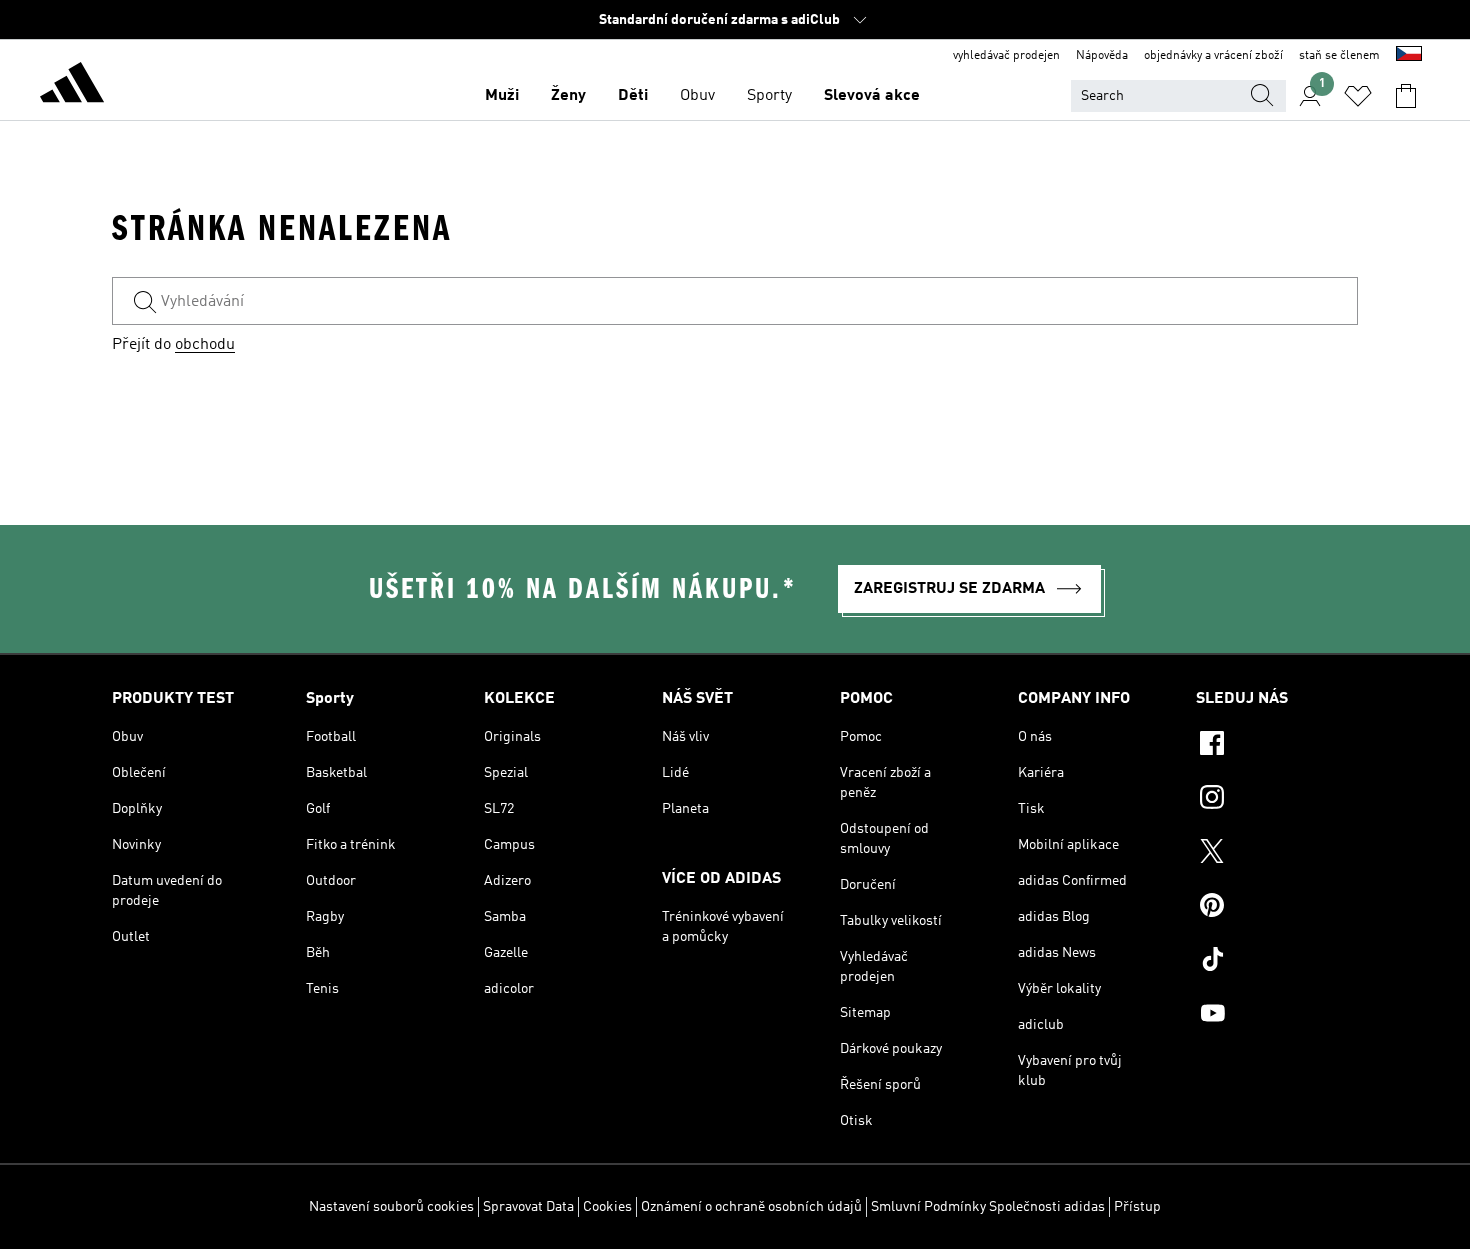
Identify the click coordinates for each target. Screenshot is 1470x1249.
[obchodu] (72, 86)
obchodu (205, 345)
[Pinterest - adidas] (1277, 908)
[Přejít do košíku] (1406, 96)
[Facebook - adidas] (1277, 746)
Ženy (568, 96)
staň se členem (1339, 56)
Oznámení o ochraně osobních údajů (751, 1207)
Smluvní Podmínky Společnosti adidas (988, 1207)
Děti (633, 96)
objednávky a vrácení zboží (1213, 56)
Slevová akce (872, 96)
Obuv (697, 96)
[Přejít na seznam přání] (1358, 96)
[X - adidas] (1277, 854)
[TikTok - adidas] (1277, 962)
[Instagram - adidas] (1277, 800)
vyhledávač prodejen (1006, 56)
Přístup (1137, 1207)
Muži (502, 96)
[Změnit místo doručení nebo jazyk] (1409, 56)
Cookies (607, 1207)
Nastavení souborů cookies (391, 1207)
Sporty (769, 96)
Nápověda (1102, 56)
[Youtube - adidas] (1277, 1016)
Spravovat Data (528, 1207)
